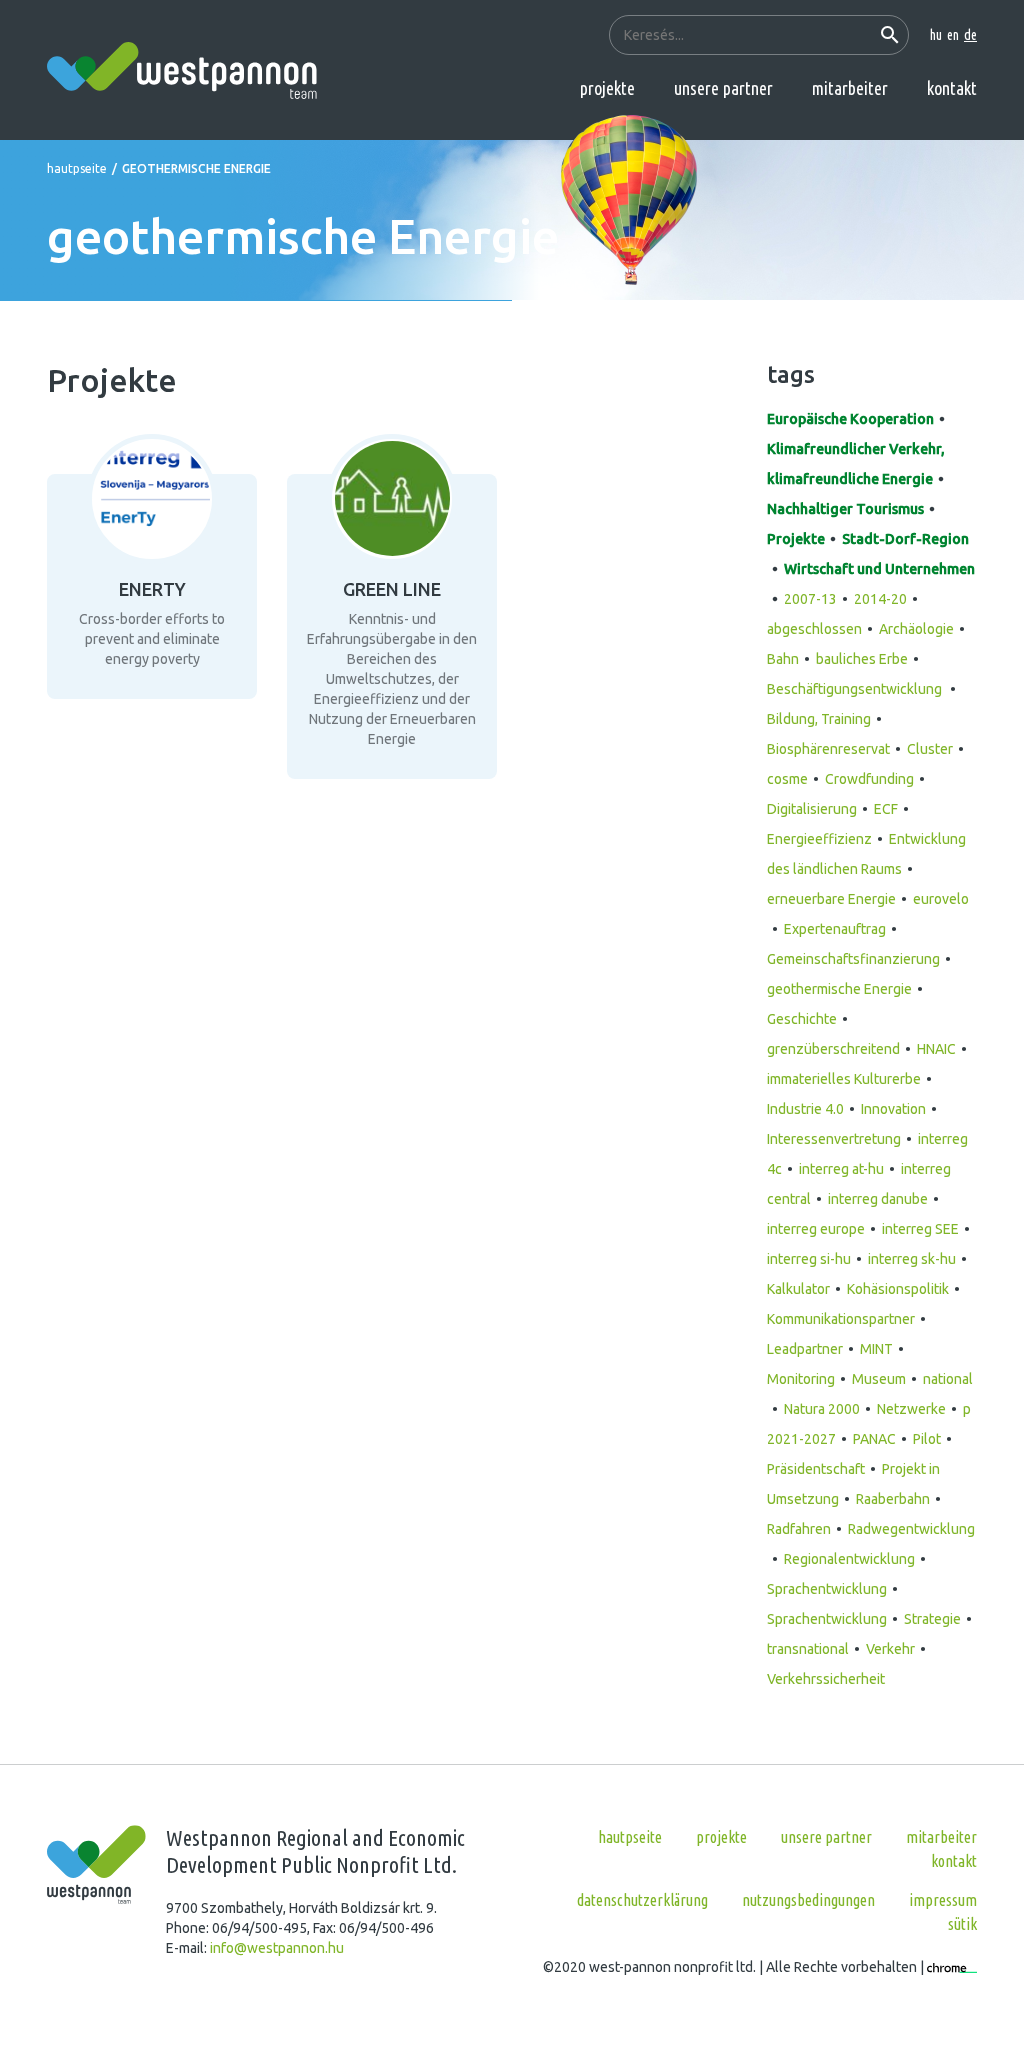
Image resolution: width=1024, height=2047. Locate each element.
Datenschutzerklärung (642, 1900)
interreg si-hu (809, 1259)
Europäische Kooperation (850, 419)
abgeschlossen (814, 629)
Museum (879, 1379)
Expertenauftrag (835, 929)
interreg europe (816, 1229)
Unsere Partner (723, 88)
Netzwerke (911, 1409)
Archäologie (916, 629)
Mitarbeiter (850, 88)
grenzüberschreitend (833, 1049)
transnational (808, 1649)
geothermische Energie (839, 989)
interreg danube (878, 1199)
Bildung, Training (819, 719)
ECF (886, 809)
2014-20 (880, 599)
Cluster (930, 749)
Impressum (943, 1900)
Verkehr (890, 1649)
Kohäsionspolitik (898, 1289)
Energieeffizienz (819, 839)
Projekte (607, 88)
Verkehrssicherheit (826, 1679)
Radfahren (799, 1529)
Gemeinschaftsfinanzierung (853, 959)
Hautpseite (77, 168)
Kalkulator (798, 1289)
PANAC (874, 1439)
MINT (876, 1349)
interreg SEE (920, 1229)
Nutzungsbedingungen (808, 1900)
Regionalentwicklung (849, 1559)
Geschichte (802, 1019)
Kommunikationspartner (841, 1319)
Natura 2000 (822, 1409)
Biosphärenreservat (828, 749)
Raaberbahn (893, 1499)
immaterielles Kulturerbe (844, 1079)
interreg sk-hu (912, 1259)
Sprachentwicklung (827, 1589)
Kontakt (952, 88)
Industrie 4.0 (805, 1109)
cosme (787, 779)
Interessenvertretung (834, 1139)
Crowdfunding (869, 779)
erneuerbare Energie (831, 899)
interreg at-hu (841, 1169)
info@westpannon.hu (277, 1948)
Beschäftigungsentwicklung (856, 689)
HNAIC (936, 1049)
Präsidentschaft (816, 1469)
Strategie (932, 1619)
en (953, 35)
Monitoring (801, 1379)
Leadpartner (805, 1349)
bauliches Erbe (862, 659)
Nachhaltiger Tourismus (845, 509)
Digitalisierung (812, 809)
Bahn (783, 659)
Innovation (893, 1109)
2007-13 (810, 599)
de (970, 35)
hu (936, 35)
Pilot (927, 1439)
